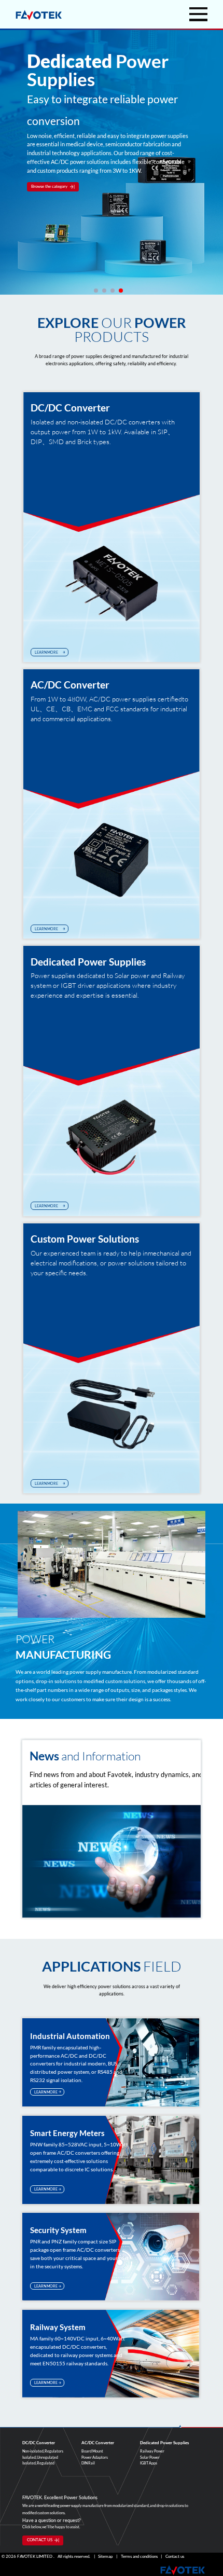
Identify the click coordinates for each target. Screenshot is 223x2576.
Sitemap (105, 2557)
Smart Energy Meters (67, 2133)
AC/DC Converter (70, 684)
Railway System (58, 2327)
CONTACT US (40, 2540)
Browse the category (49, 187)
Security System (58, 2230)
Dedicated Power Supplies (88, 961)
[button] (96, 291)
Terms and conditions (139, 2557)
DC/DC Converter (70, 407)
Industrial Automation (70, 2036)
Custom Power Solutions (85, 1238)
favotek (39, 15)
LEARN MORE (46, 652)
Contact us (175, 2557)
